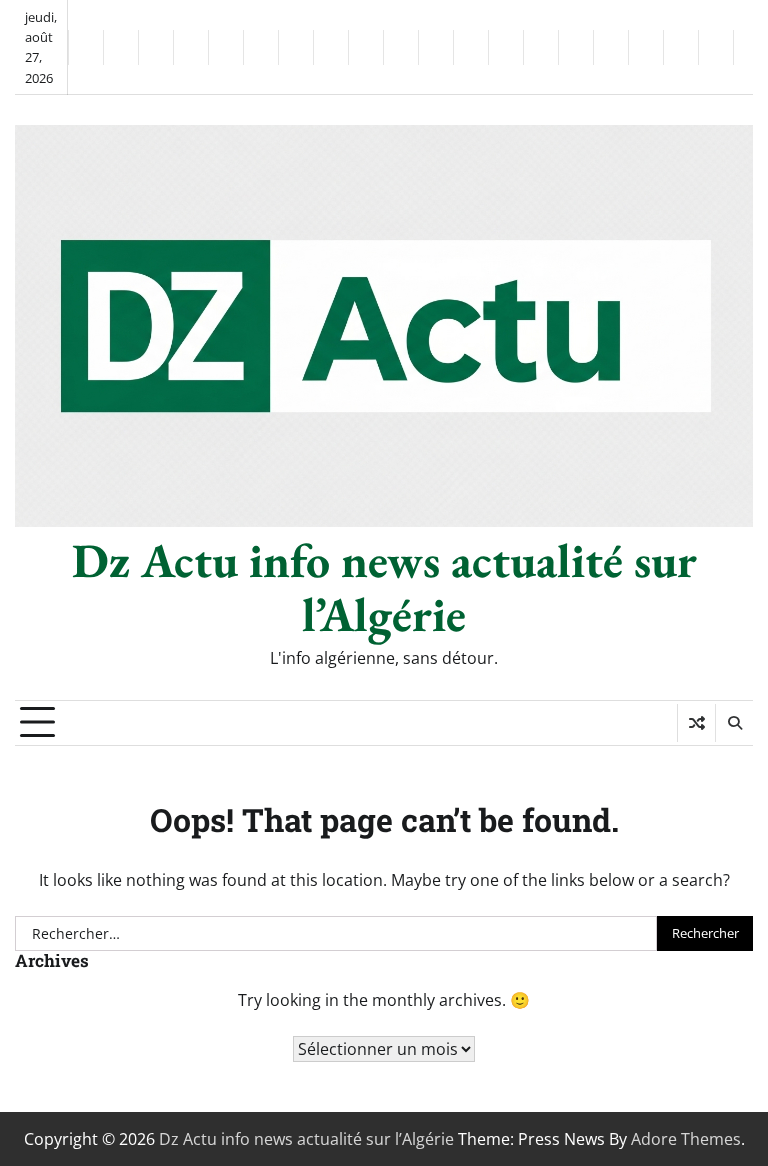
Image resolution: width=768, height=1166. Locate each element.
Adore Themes (686, 1139)
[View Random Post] (696, 723)
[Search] (734, 723)
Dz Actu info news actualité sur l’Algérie (384, 587)
